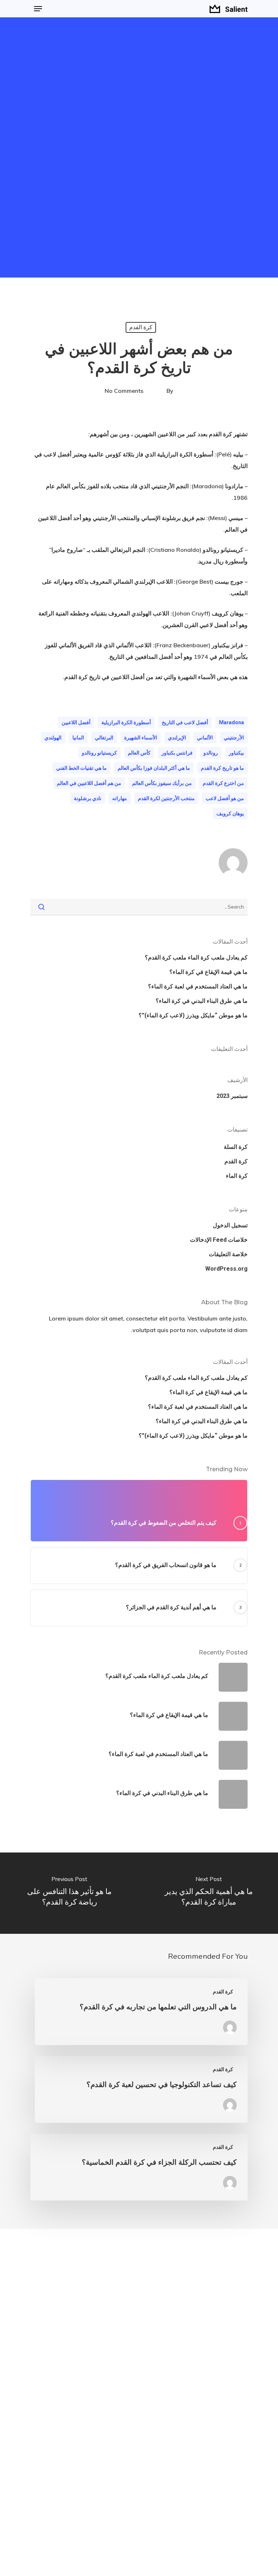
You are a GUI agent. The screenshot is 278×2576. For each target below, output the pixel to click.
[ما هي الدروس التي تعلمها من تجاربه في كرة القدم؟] (141, 2012)
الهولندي (53, 738)
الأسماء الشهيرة (141, 738)
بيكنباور (236, 753)
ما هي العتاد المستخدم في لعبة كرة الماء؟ (198, 986)
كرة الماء (237, 1176)
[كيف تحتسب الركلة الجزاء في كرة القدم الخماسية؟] (139, 2167)
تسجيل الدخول (230, 1225)
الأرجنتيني (234, 738)
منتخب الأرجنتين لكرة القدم (166, 798)
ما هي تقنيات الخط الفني (81, 768)
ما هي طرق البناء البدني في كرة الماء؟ (202, 1001)
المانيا (78, 738)
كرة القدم (141, 327)
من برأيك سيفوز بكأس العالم (162, 783)
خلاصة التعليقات (228, 1254)
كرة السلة (236, 1147)
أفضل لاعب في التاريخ (185, 722)
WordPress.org (226, 1269)
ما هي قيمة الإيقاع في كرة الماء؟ (208, 972)
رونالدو (211, 753)
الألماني (205, 738)
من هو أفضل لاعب (225, 798)
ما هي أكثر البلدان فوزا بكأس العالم (154, 768)
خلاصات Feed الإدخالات (219, 1240)
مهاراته (120, 798)
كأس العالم (139, 753)
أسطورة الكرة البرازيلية (126, 722)
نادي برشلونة (88, 798)
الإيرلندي (177, 738)
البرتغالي (104, 738)
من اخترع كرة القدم (223, 783)
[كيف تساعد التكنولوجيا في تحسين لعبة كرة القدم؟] (141, 2089)
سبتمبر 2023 (232, 1096)
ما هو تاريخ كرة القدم (222, 768)
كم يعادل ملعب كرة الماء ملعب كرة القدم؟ (196, 958)
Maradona (231, 722)
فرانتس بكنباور (177, 753)
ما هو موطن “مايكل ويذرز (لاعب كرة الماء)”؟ (193, 1015)
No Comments (124, 391)
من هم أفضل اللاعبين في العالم (89, 783)
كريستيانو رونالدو (99, 753)
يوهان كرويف (230, 813)
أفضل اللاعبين (76, 722)
